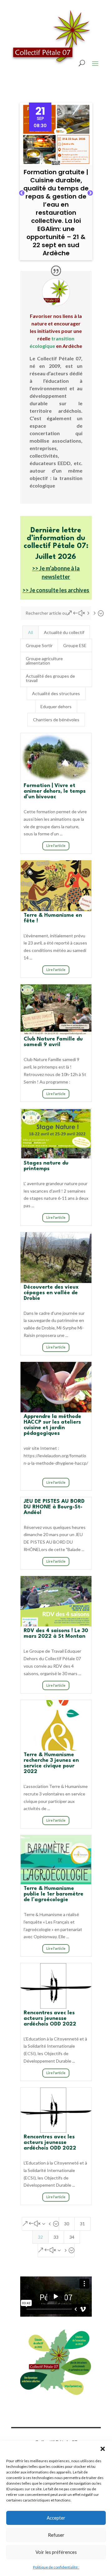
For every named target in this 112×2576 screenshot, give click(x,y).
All (30, 632)
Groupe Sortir (39, 645)
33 (56, 2237)
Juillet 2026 (56, 557)
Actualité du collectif (64, 632)
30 (67, 2224)
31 (82, 2224)
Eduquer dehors (56, 706)
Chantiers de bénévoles (56, 720)
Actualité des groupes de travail (50, 678)
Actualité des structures (56, 693)
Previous (22, 193)
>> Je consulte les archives (56, 590)
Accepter (56, 2518)
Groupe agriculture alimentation (44, 661)
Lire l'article (56, 846)
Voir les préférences (56, 2552)
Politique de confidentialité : (56, 2567)
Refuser (56, 2535)
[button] (103, 2449)
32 (40, 2237)
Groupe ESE (75, 645)
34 (72, 2237)
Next (90, 193)
